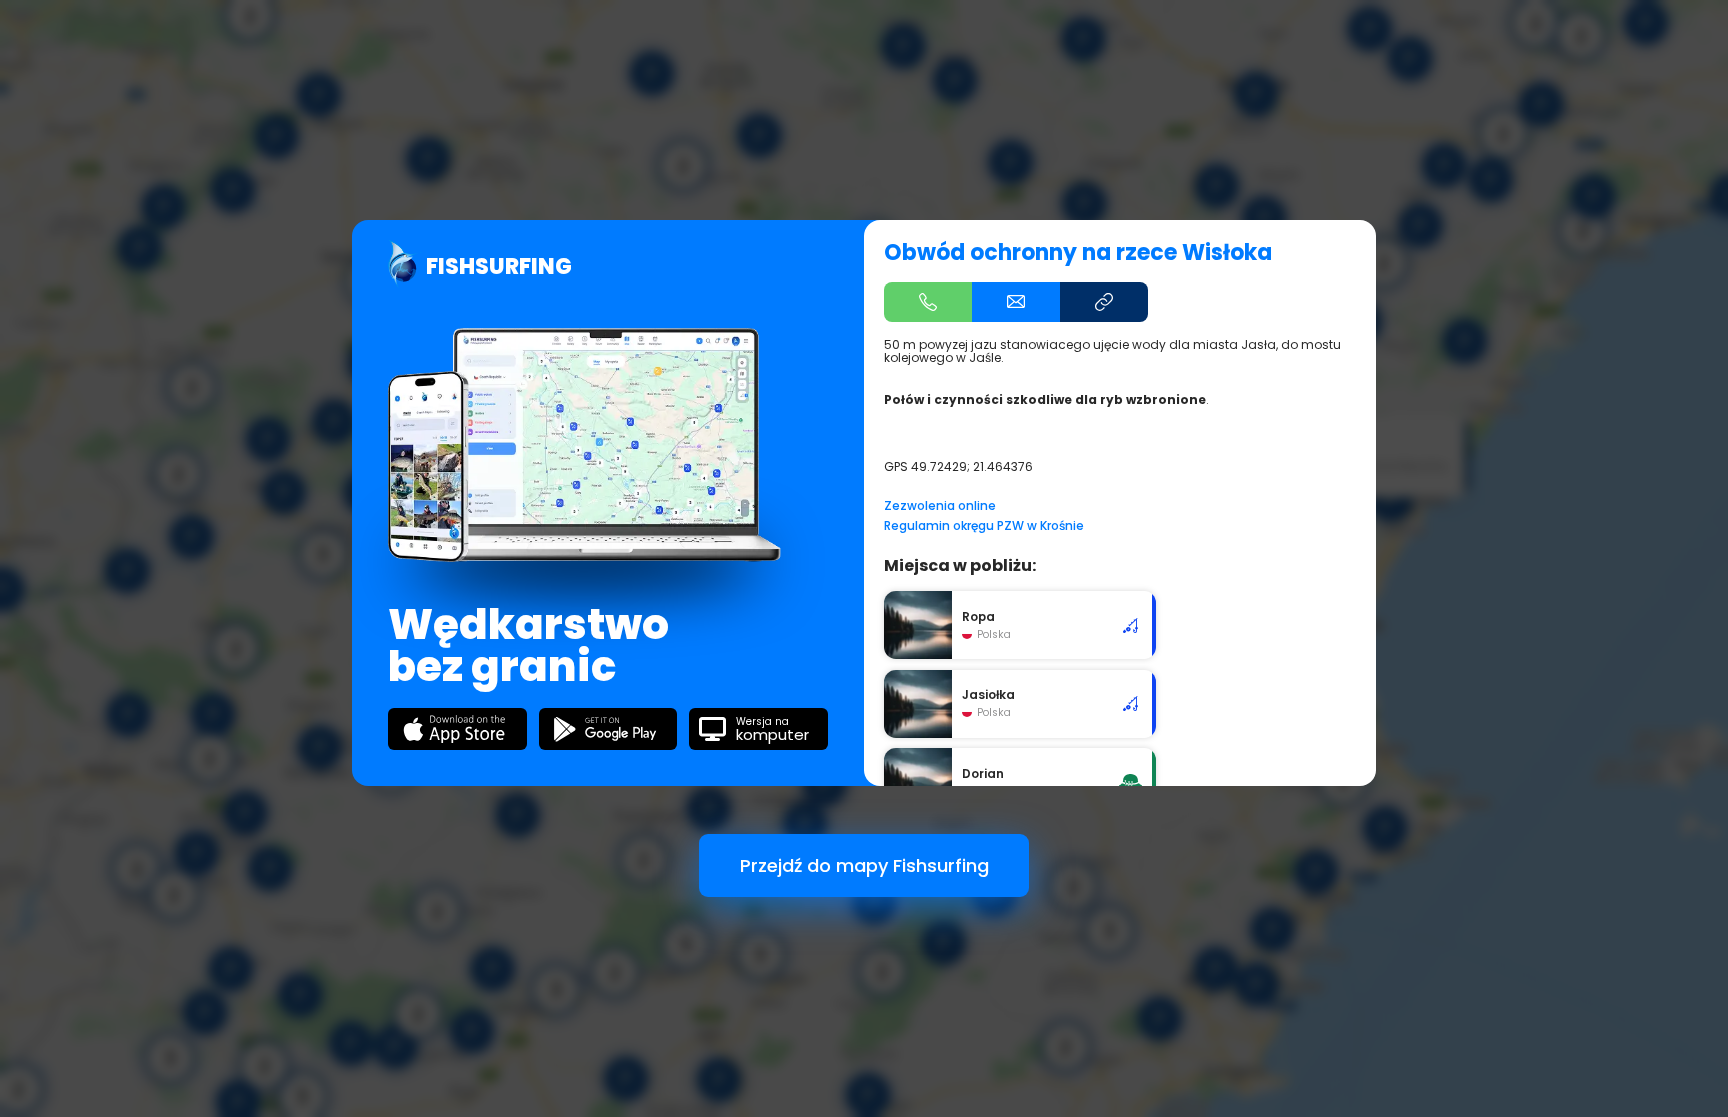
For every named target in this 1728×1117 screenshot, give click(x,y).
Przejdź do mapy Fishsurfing (864, 865)
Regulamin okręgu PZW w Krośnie (984, 525)
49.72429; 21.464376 (972, 466)
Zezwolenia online (940, 505)
